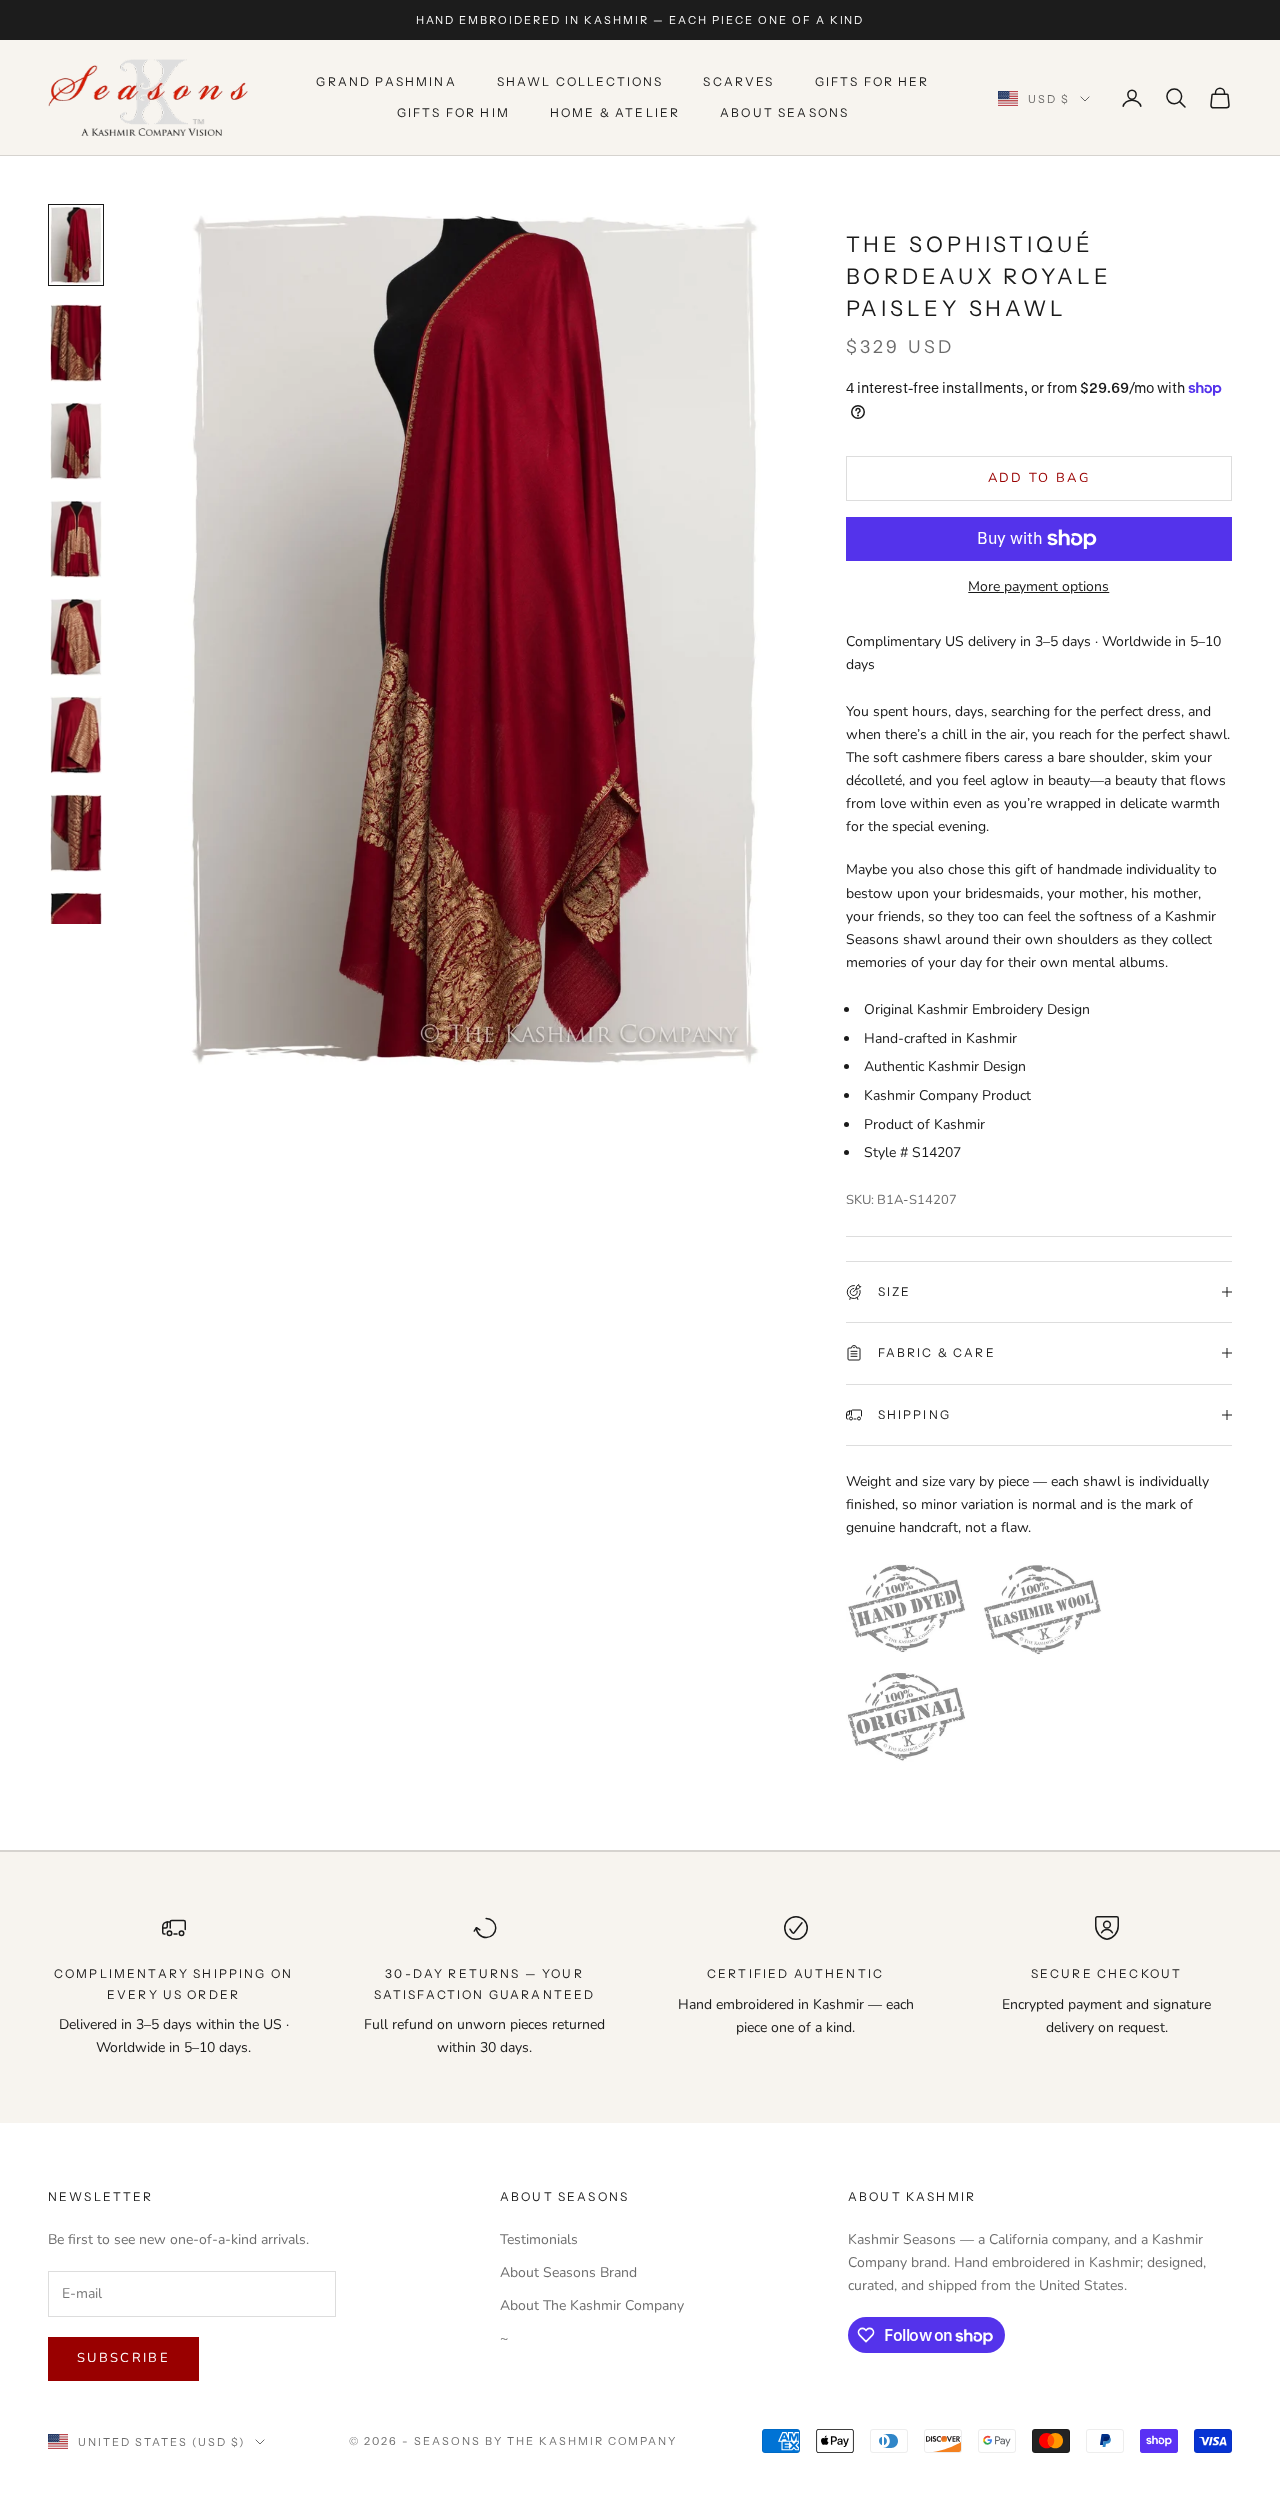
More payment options (1038, 586)
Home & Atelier (615, 112)
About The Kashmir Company (592, 2305)
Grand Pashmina (386, 82)
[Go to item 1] (76, 245)
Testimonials (539, 2239)
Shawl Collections (580, 82)
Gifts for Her (872, 82)
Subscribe (123, 2358)
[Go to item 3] (76, 441)
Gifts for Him (453, 112)
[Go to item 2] (76, 343)
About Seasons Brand (568, 2272)
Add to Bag (1039, 478)
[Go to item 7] (76, 833)
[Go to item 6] (76, 735)
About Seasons (784, 112)
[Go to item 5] (76, 637)
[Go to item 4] (76, 539)
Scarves (738, 82)
